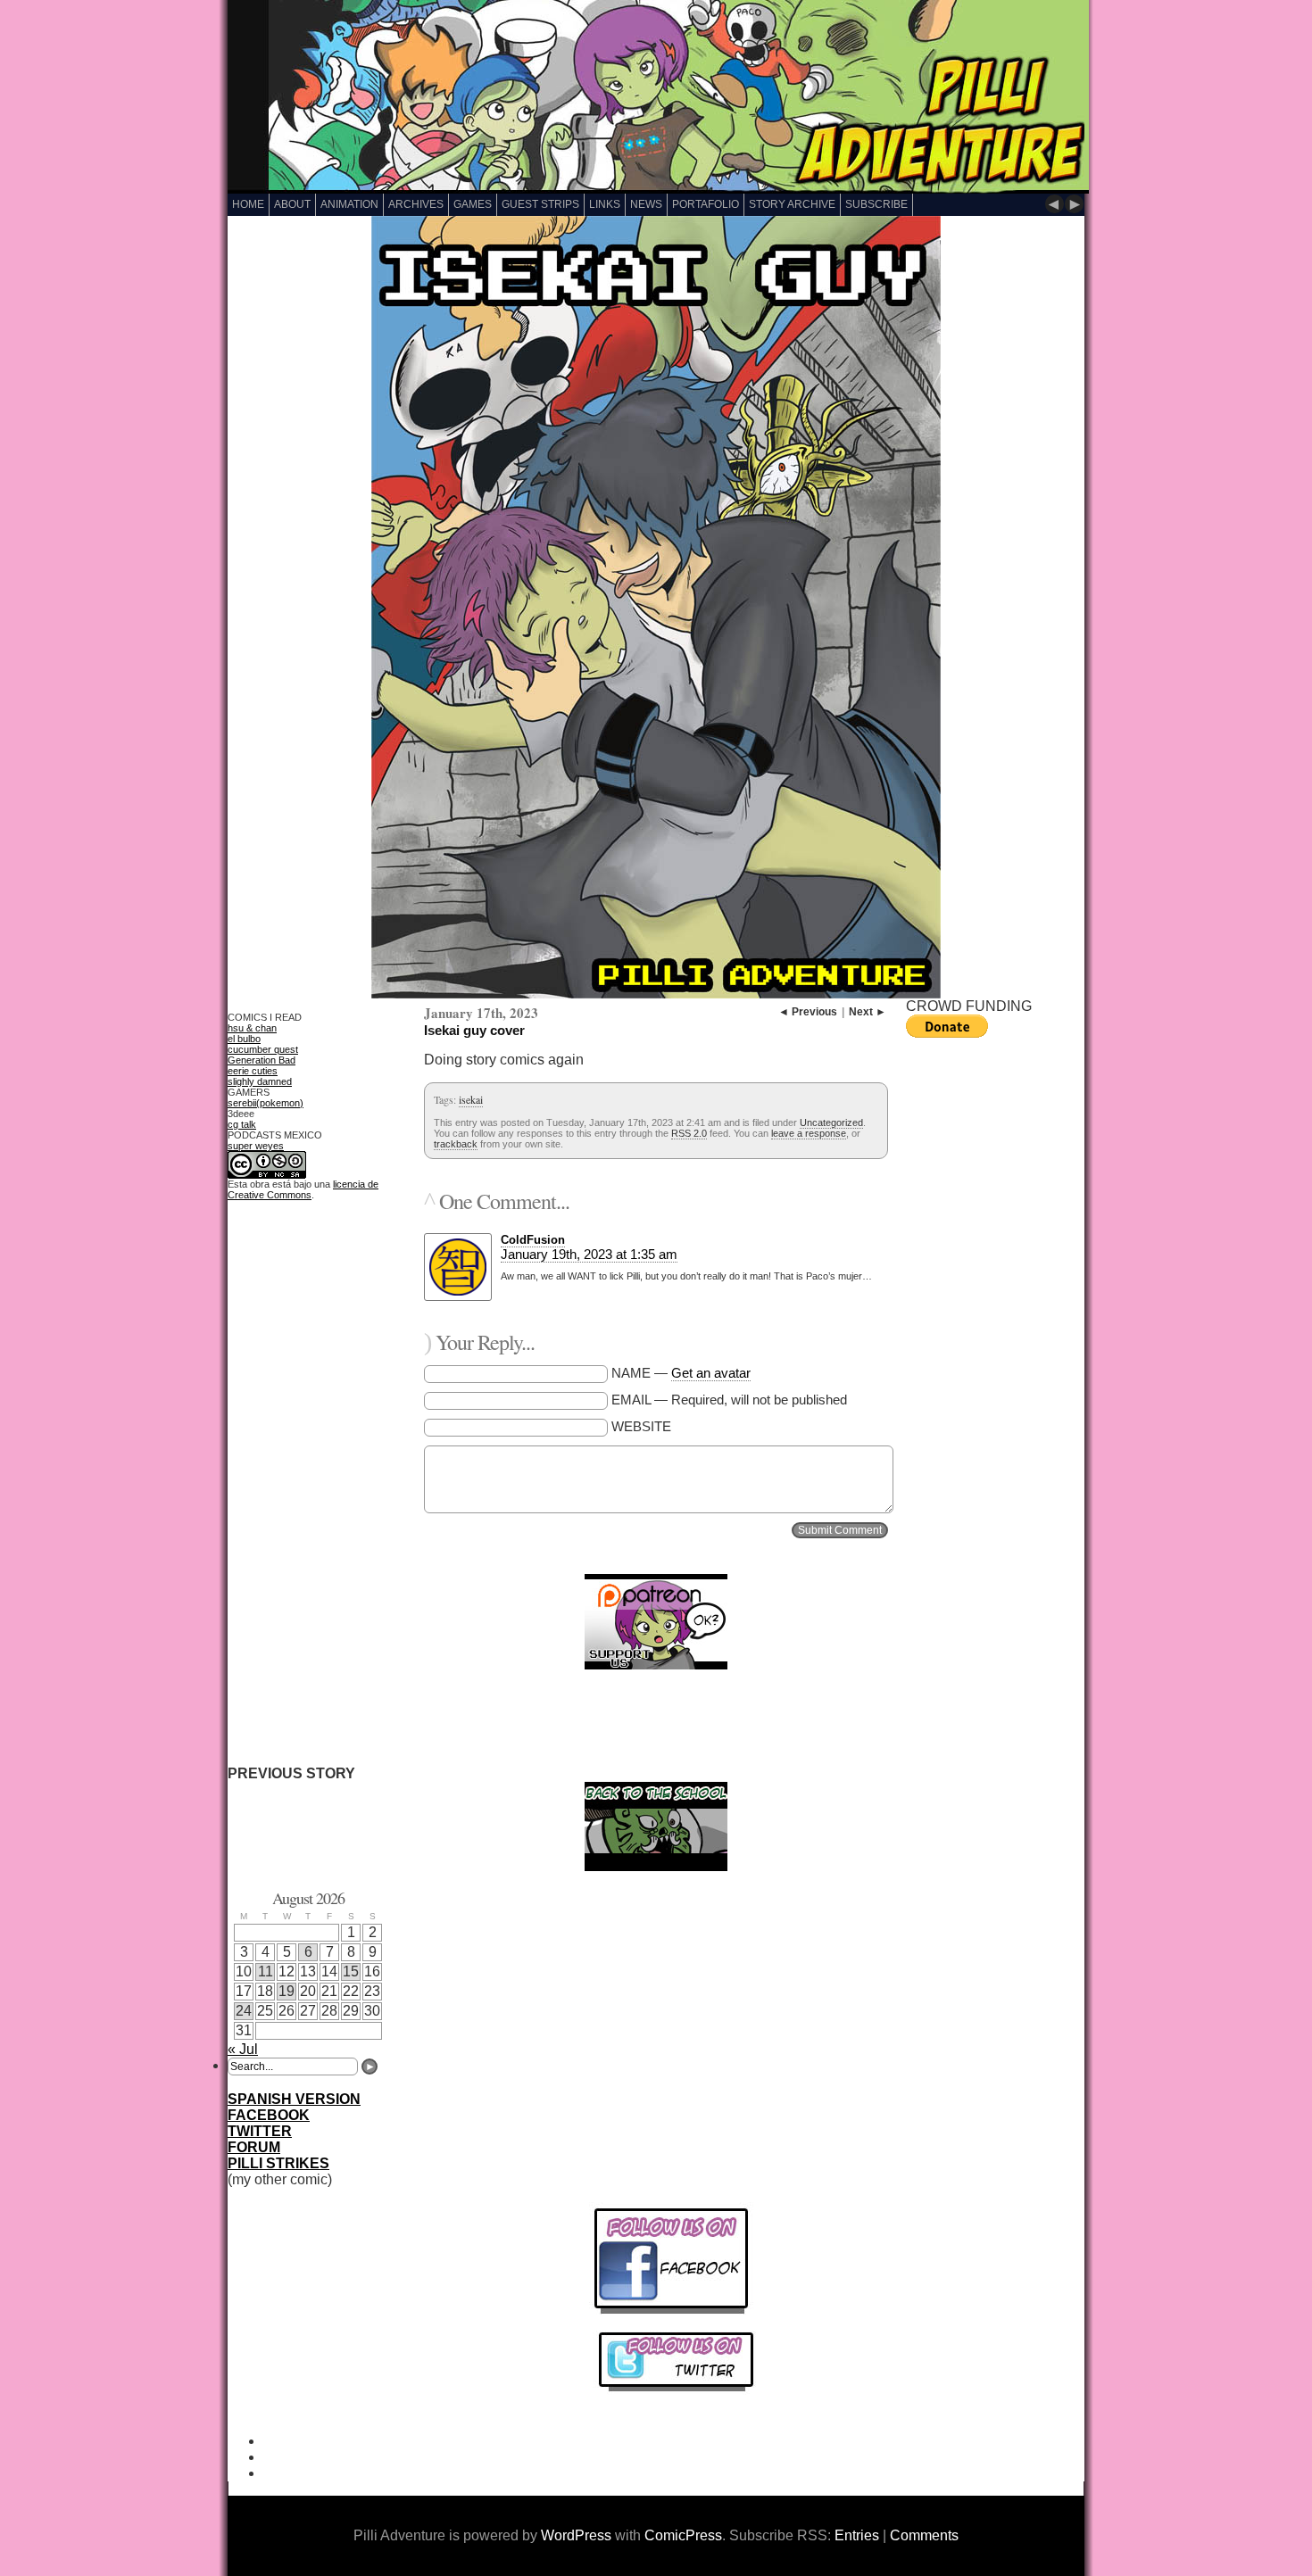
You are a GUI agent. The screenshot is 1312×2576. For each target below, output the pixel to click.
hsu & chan (252, 1028)
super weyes (256, 1146)
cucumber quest (263, 1049)
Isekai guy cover (474, 1030)
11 (266, 1971)
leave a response (809, 1133)
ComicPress (683, 2535)
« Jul (243, 2049)
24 (244, 2011)
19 (286, 1991)
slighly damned (260, 1081)
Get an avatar (711, 1373)
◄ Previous (808, 1012)
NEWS (646, 204)
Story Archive (792, 204)
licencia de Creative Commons (303, 1189)
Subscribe (876, 204)
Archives (416, 204)
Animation (349, 204)
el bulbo (244, 1039)
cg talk (242, 1124)
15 (351, 1971)
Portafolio (706, 204)
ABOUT (292, 204)
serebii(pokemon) (266, 1103)
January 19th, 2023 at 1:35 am (589, 1254)
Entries (857, 2535)
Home (248, 204)
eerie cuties (253, 1071)
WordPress (576, 2535)
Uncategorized (831, 1122)
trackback (456, 1144)
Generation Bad (262, 1060)
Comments (924, 2535)
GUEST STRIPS (540, 204)
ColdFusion (533, 1240)
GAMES (473, 204)
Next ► (868, 1012)
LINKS (605, 204)
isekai (471, 1099)
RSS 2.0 (689, 1133)
